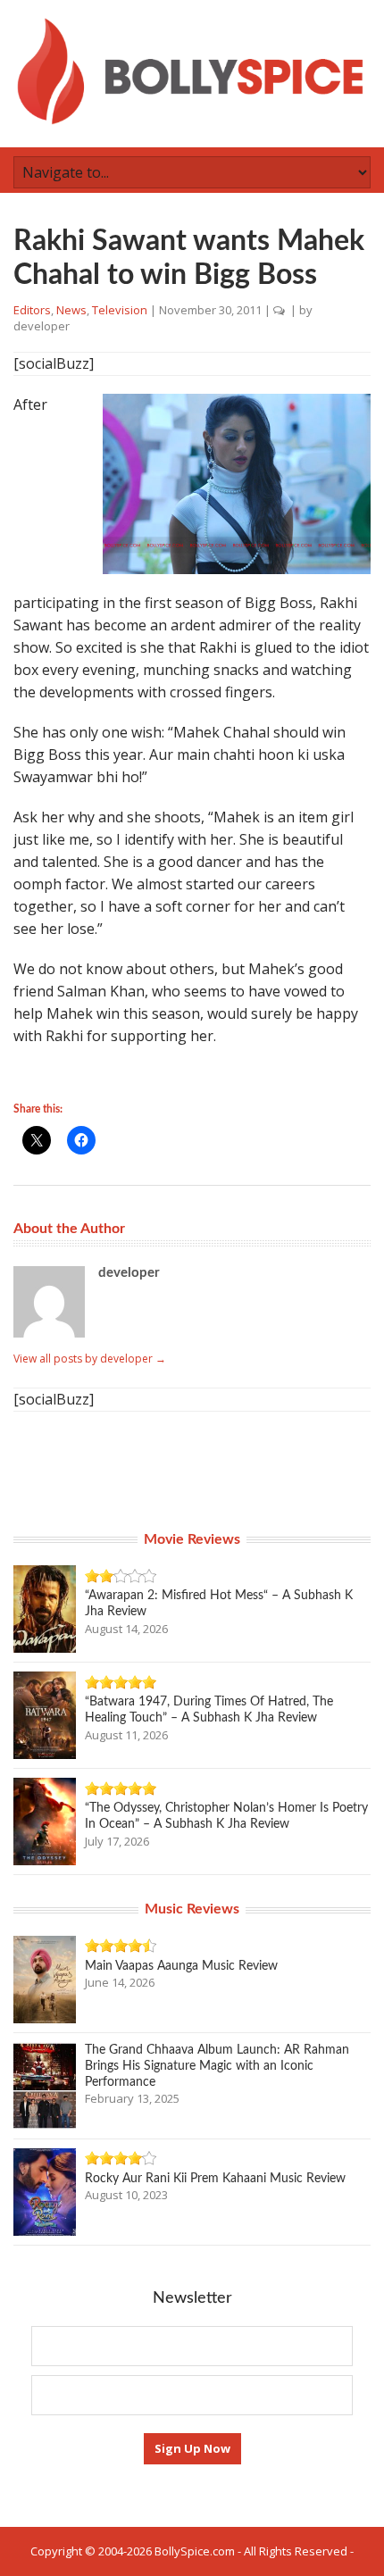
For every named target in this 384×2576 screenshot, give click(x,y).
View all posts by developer (90, 1359)
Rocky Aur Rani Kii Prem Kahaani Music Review (215, 2179)
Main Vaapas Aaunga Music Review (181, 1966)
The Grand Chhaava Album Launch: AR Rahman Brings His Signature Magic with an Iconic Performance (217, 2066)
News (71, 310)
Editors (32, 310)
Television (120, 310)
